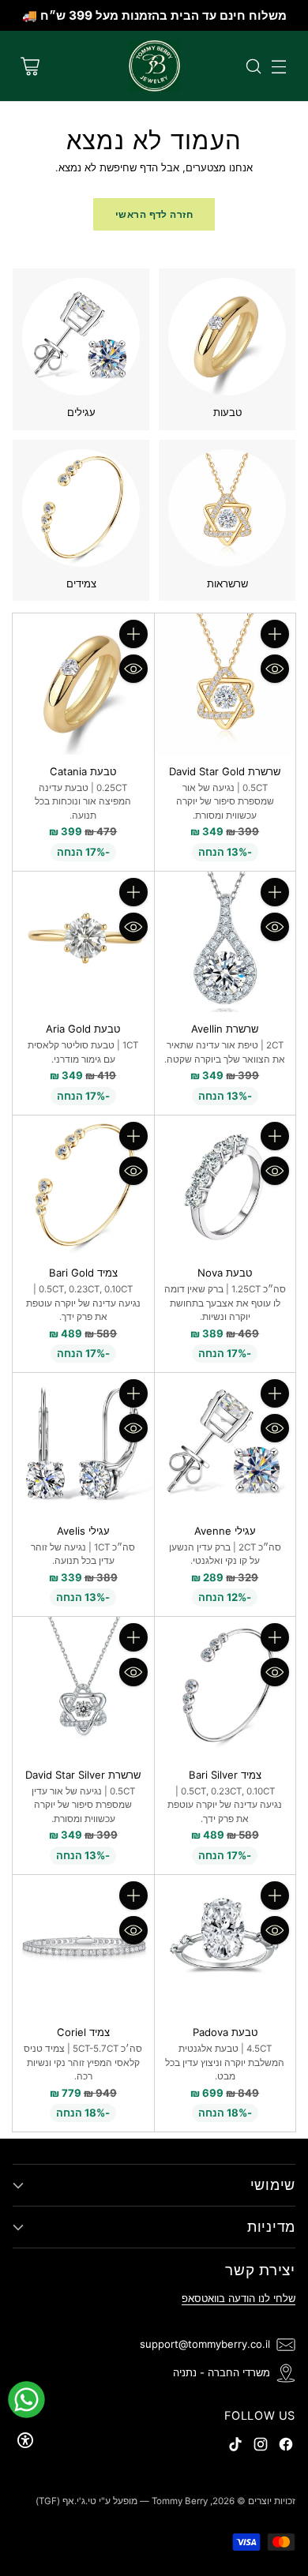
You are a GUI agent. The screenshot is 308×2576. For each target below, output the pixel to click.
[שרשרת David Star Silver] (83, 1687)
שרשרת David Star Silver (83, 1775)
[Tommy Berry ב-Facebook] (286, 2447)
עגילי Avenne (225, 1531)
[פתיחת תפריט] (278, 66)
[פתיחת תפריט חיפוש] (253, 66)
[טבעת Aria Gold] (83, 942)
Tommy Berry (180, 2501)
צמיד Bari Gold (83, 1273)
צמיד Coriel (83, 2032)
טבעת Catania (83, 771)
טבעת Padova (225, 2032)
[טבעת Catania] (83, 684)
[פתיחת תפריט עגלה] (30, 66)
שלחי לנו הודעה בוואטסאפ (239, 2298)
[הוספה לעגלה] (275, 634)
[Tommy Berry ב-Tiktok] (235, 2447)
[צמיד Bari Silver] (225, 1687)
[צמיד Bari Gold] (83, 1186)
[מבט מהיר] (275, 669)
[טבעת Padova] (225, 1946)
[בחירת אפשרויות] (133, 634)
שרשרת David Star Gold (225, 771)
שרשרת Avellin (225, 1029)
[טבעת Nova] (225, 1186)
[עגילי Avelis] (83, 1444)
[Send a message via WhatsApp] (26, 2400)
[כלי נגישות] (25, 2440)
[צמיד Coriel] (83, 1946)
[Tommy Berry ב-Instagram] (261, 2447)
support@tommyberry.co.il (205, 2344)
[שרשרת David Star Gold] (225, 684)
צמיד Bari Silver (225, 1775)
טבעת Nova (225, 1273)
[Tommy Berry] (154, 66)
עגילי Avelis (83, 1531)
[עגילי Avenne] (225, 1444)
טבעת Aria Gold (83, 1029)
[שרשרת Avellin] (225, 942)
